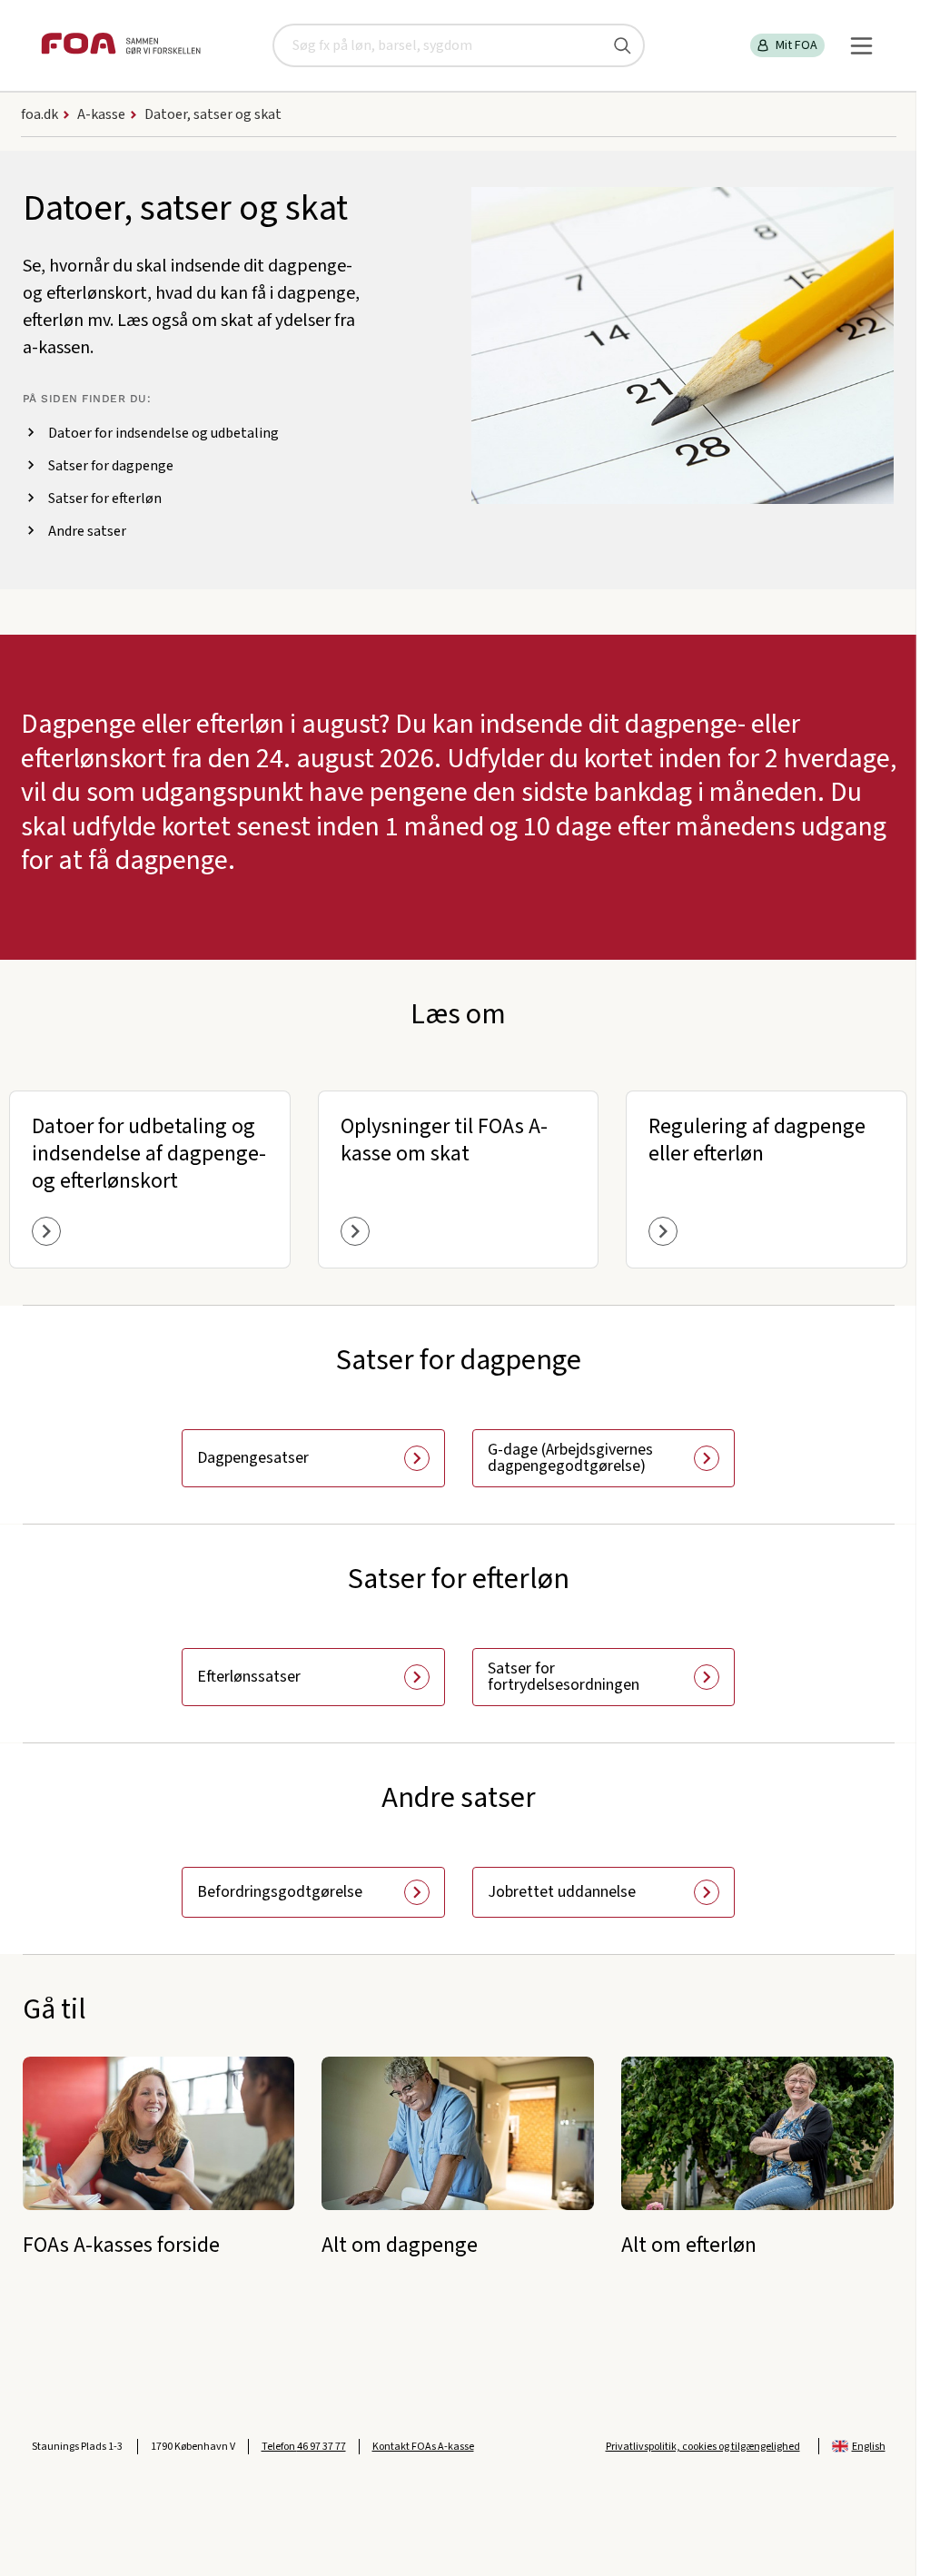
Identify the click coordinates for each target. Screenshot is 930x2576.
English (869, 2447)
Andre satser (87, 531)
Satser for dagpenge (111, 466)
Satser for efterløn (105, 498)
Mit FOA (796, 45)
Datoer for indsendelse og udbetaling (163, 433)
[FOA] (121, 46)
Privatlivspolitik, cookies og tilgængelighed (703, 2447)
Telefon (304, 2447)
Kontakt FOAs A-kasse (423, 2447)
